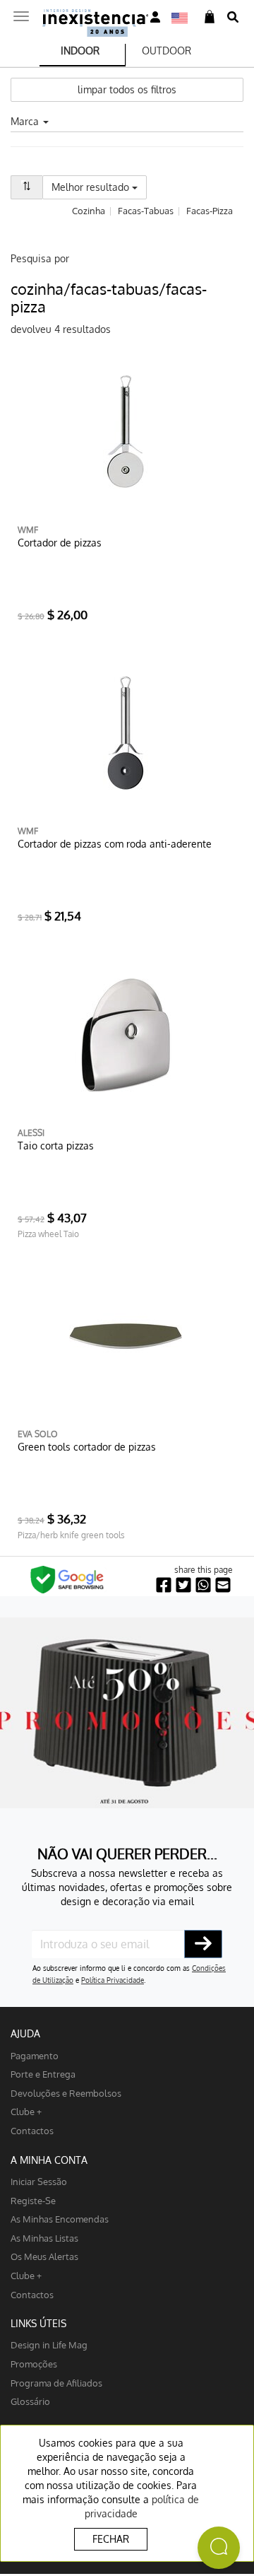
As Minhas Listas (44, 2238)
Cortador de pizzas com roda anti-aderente (115, 844)
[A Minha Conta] (155, 17)
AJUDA (25, 2033)
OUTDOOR (167, 51)
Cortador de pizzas (60, 543)
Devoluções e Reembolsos (66, 2093)
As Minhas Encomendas (60, 2219)
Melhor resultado (99, 187)
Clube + (26, 2111)
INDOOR (80, 51)
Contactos (32, 2130)
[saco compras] (210, 17)
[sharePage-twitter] (183, 1585)
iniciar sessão (39, 2181)
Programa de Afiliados (56, 2383)
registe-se (33, 2200)
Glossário (30, 2401)
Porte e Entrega (43, 2074)
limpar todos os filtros (127, 89)
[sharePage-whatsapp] (203, 1585)
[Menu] (21, 12)
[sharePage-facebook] (164, 1585)
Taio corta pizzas (56, 1146)
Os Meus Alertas (44, 2256)
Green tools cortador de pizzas (87, 1447)
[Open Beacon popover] (219, 2548)
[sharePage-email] (223, 1585)
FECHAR (111, 2539)
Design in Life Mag (49, 2344)
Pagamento (35, 2055)
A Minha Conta (49, 2160)
